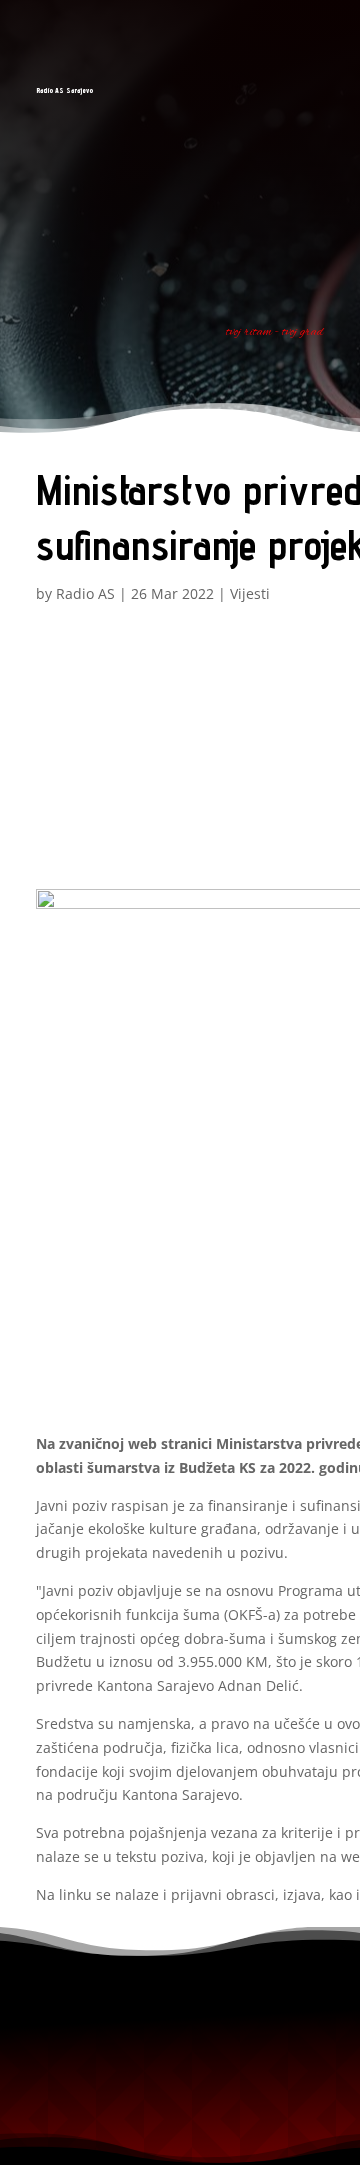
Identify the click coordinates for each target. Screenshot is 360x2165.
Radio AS (85, 593)
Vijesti (250, 593)
